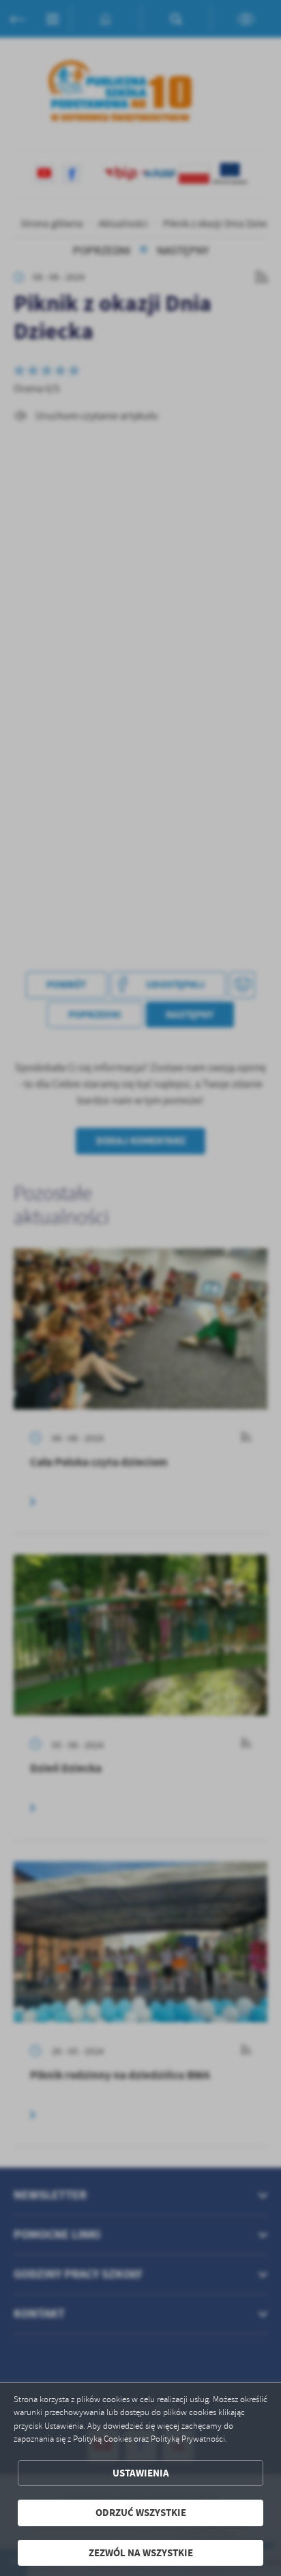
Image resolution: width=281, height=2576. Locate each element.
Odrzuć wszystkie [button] (141, 2513)
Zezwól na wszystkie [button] (141, 2553)
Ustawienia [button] (141, 2473)
